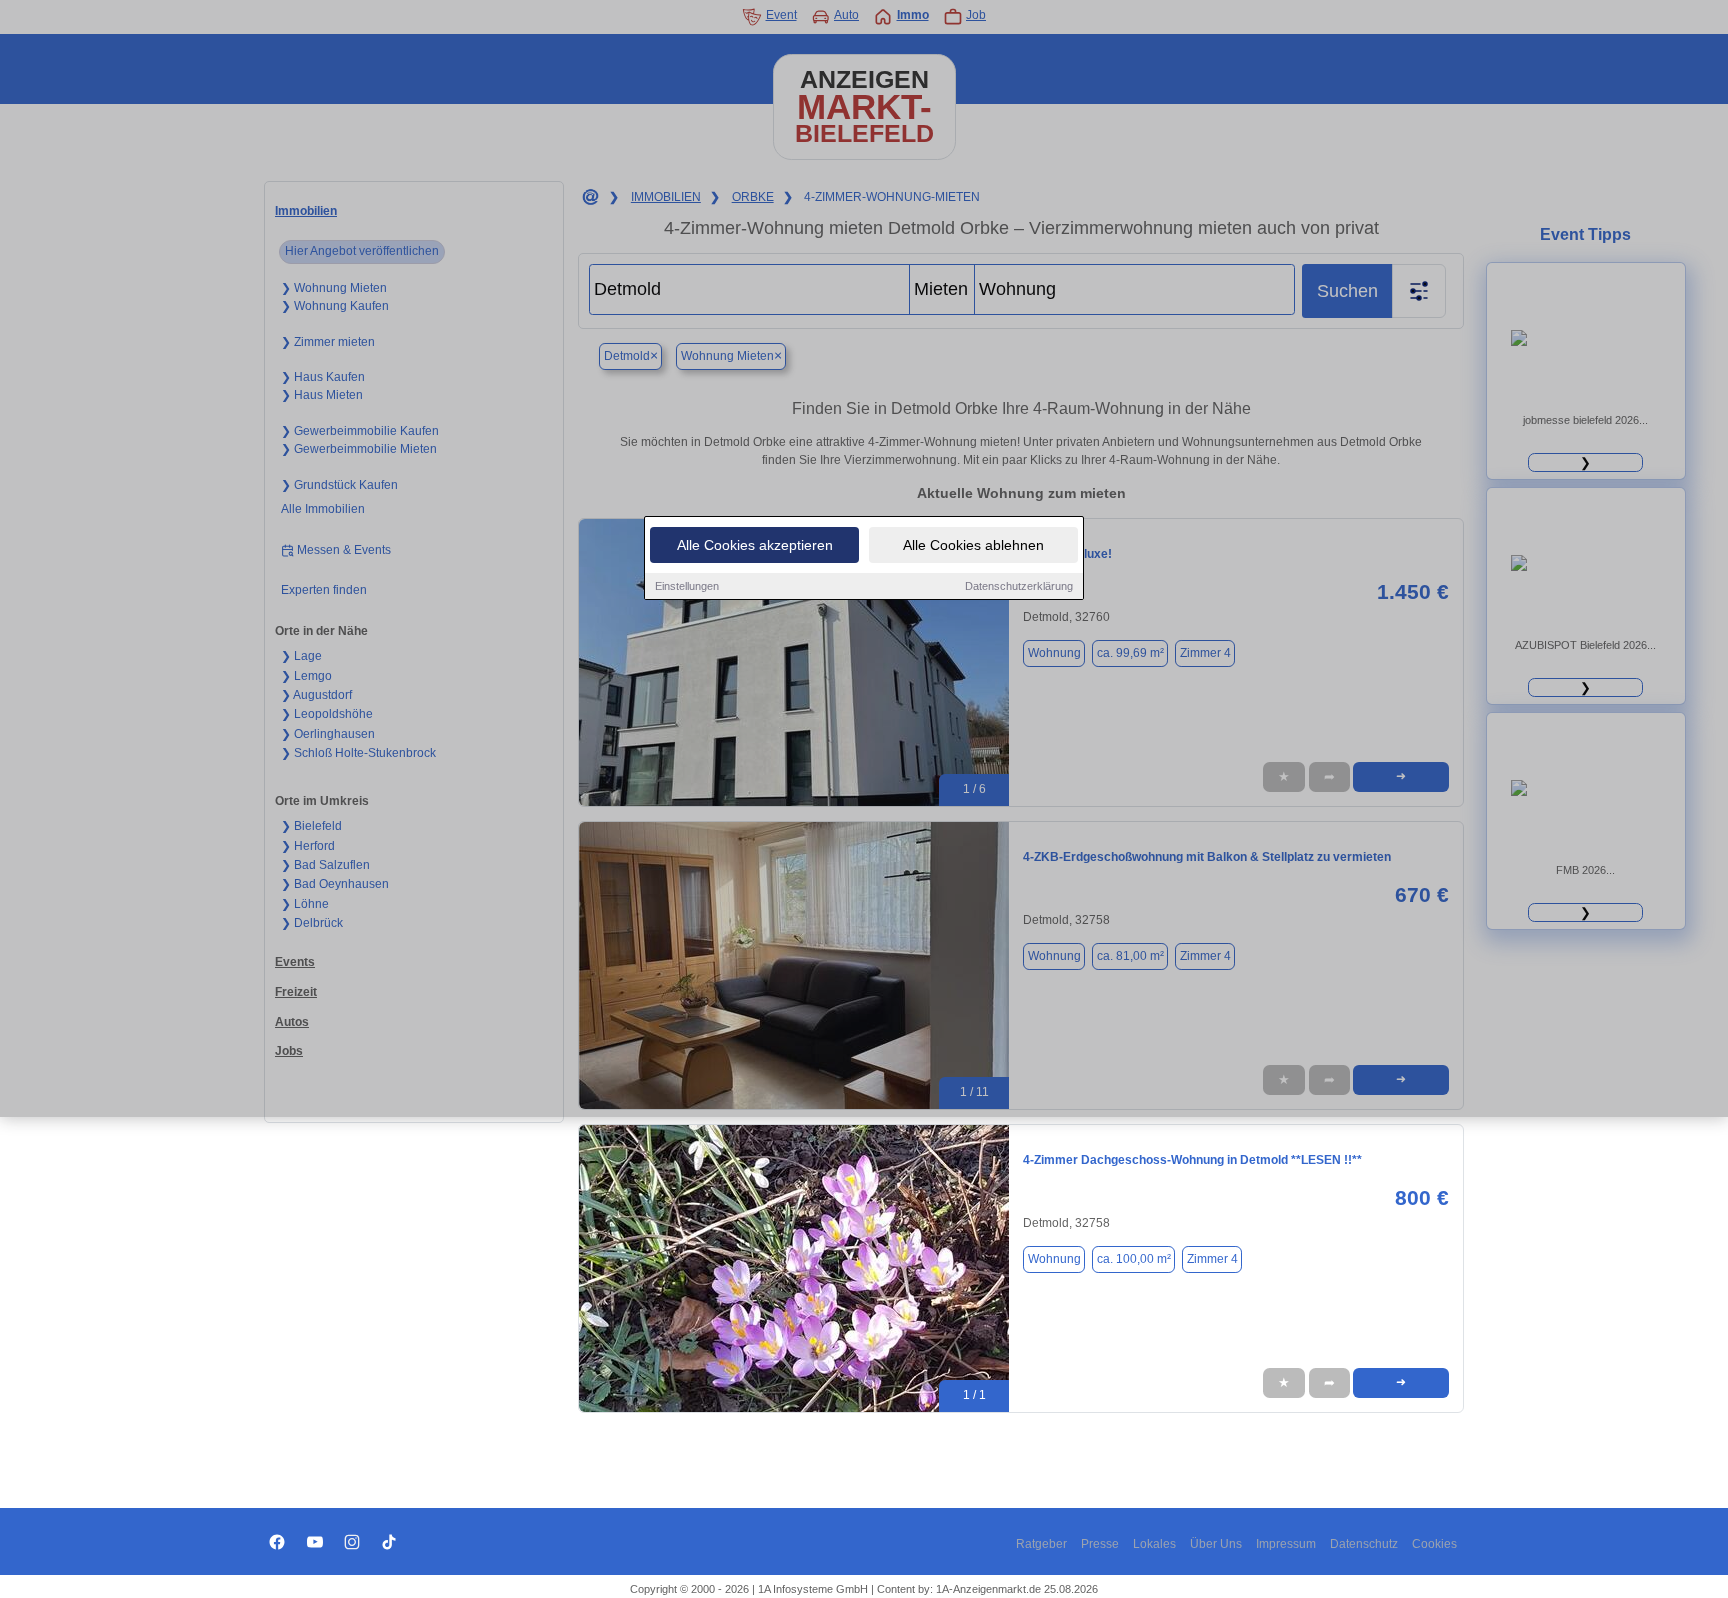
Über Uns (1216, 1544)
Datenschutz (1364, 1544)
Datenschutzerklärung (1019, 586)
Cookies (1434, 1544)
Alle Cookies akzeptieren (755, 545)
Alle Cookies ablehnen (973, 545)
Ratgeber (1041, 1544)
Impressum (1286, 1544)
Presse (1100, 1544)
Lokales (1154, 1544)
